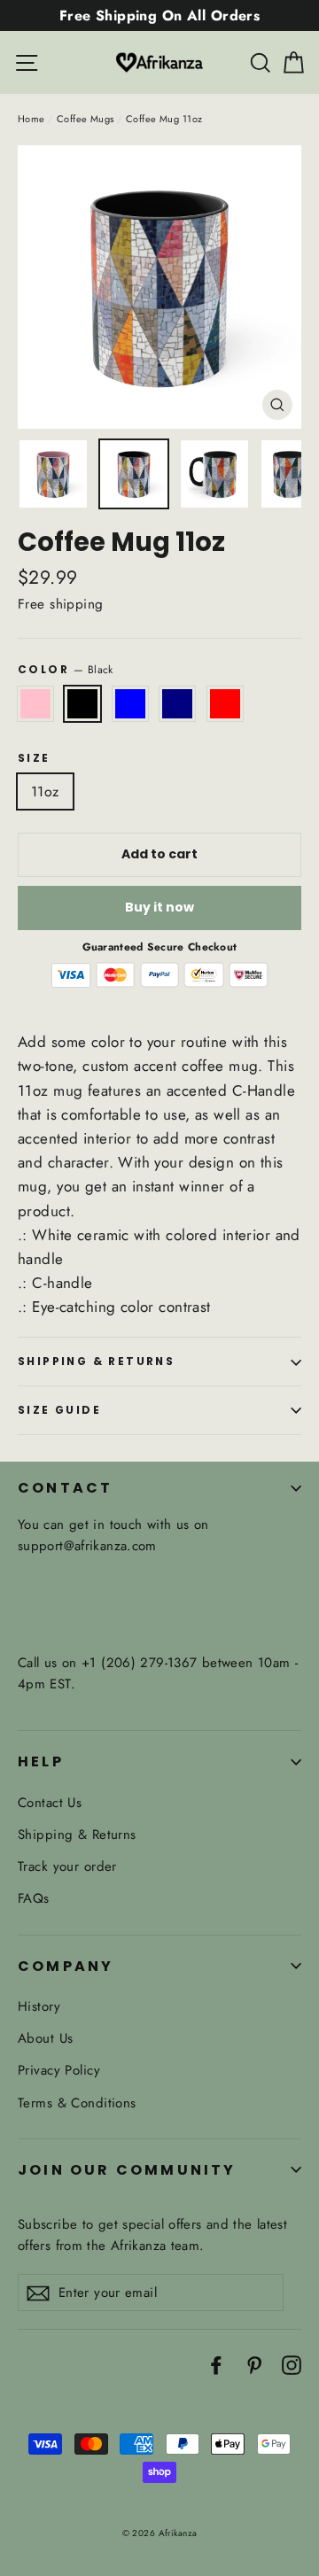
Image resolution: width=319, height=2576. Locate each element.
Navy (177, 704)
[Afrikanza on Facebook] (216, 2364)
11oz (45, 791)
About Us (45, 2038)
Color (66, 669)
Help (41, 1761)
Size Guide (59, 1410)
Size (34, 758)
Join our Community (127, 2170)
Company (66, 1966)
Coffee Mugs (86, 119)
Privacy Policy (59, 2070)
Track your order (67, 1866)
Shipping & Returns (96, 1361)
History (39, 2006)
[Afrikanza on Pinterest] (254, 2364)
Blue (130, 704)
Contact (65, 1488)
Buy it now (159, 907)
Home (31, 119)
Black (82, 704)
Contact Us (50, 1803)
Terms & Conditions (77, 2103)
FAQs (34, 1898)
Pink (35, 704)
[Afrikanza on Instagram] (292, 2364)
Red (225, 704)
